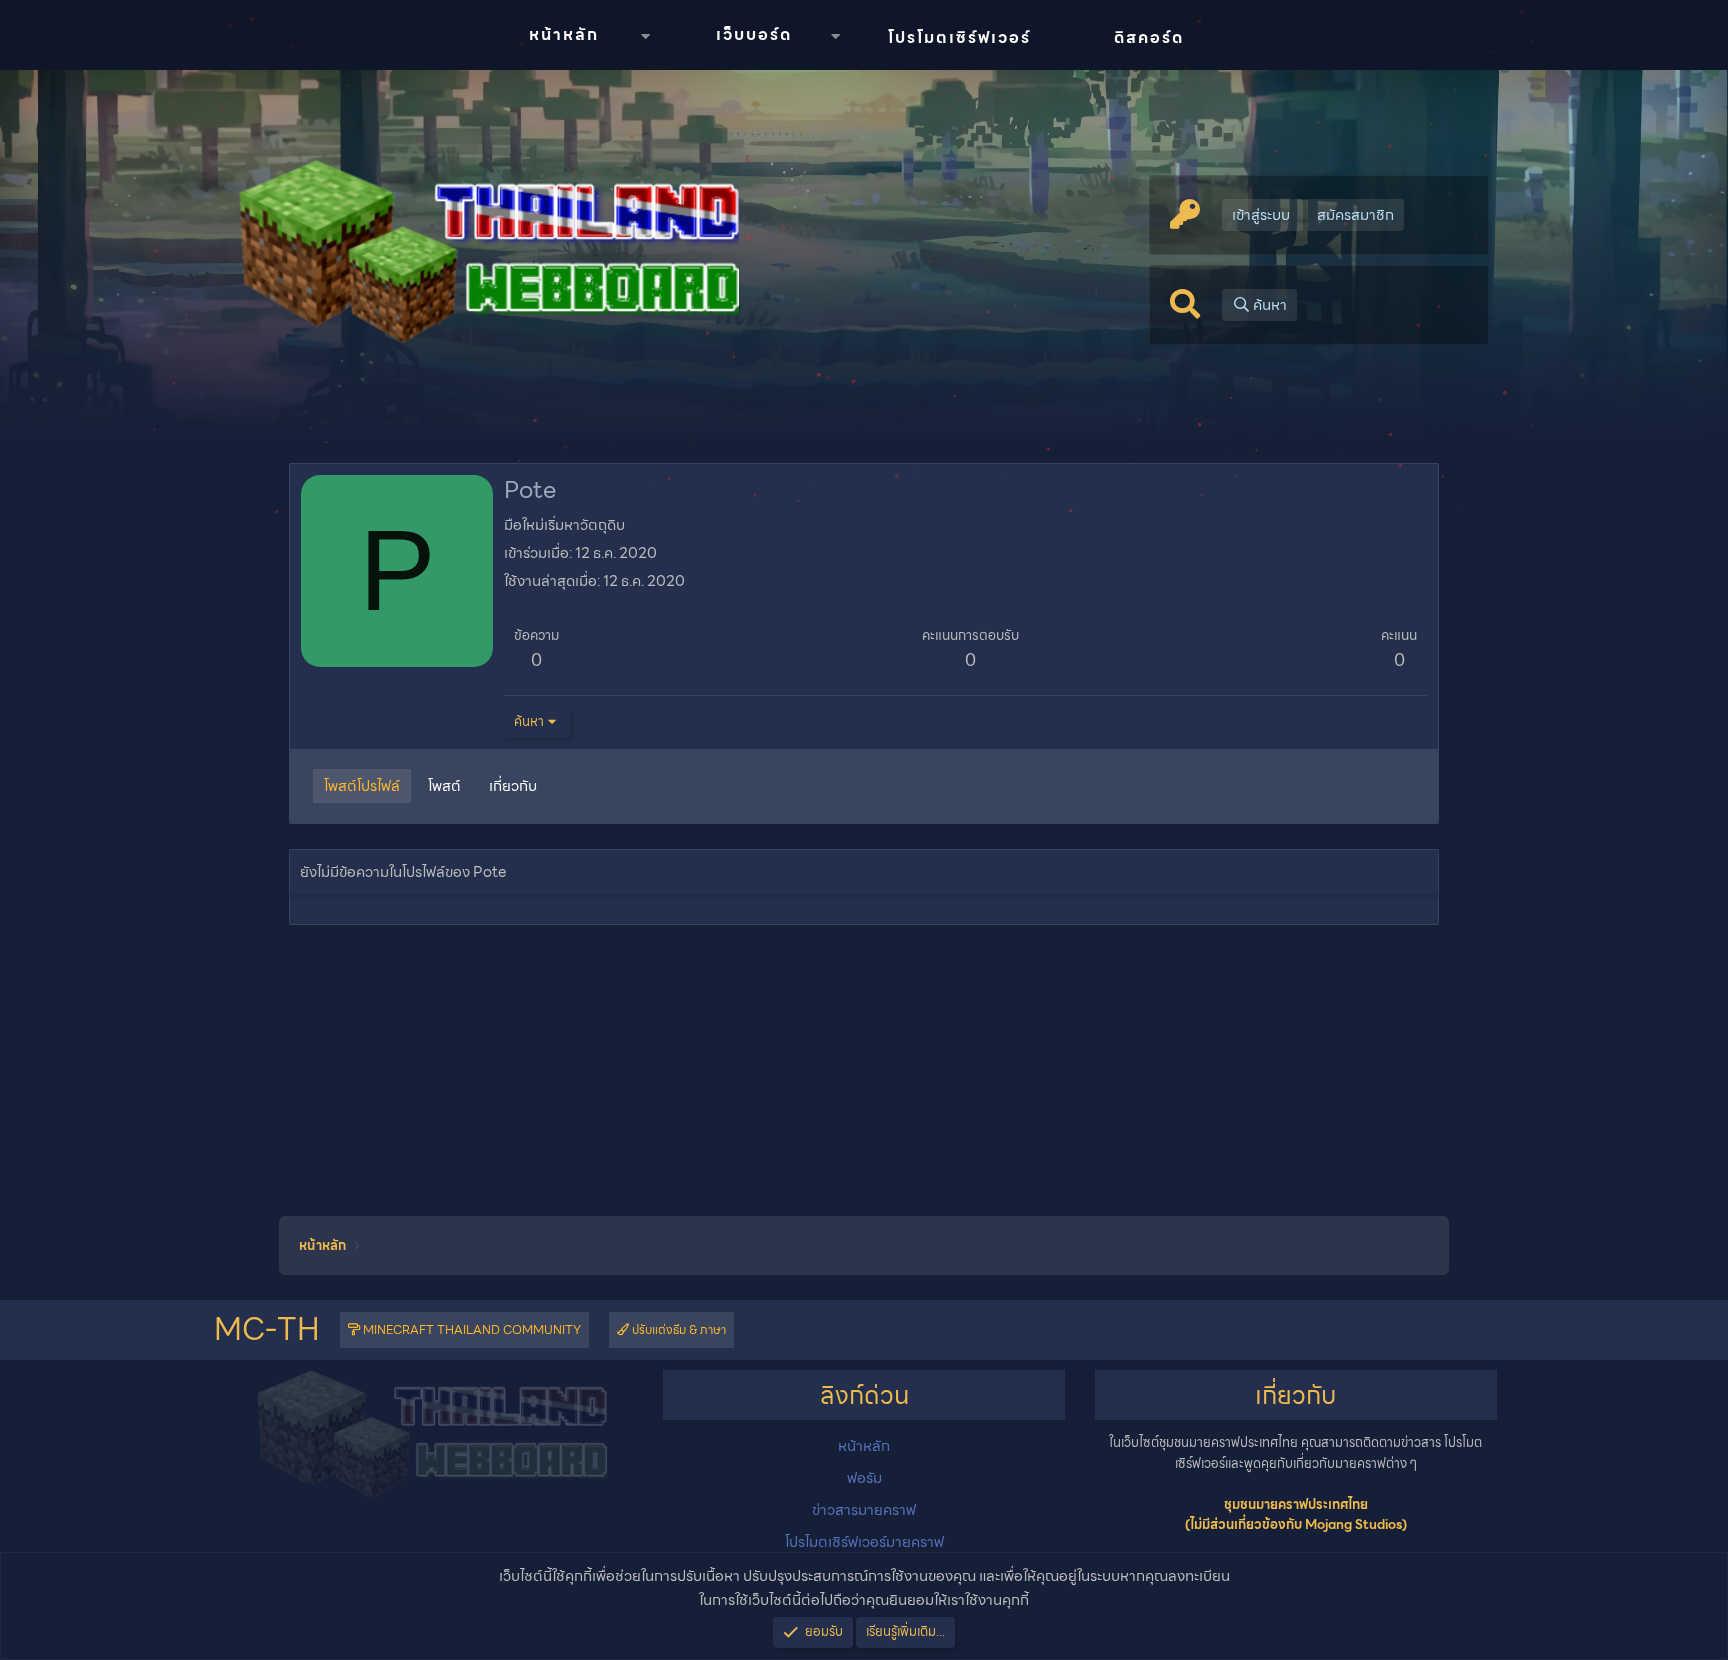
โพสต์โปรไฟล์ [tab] (362, 786)
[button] (645, 36)
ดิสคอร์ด (1149, 37)
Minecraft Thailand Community (470, 1329)
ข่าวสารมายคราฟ (864, 1510)
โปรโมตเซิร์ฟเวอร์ (959, 37)
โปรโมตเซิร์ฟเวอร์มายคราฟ (864, 1542)
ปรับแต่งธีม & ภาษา (677, 1329)
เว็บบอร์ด (754, 34)
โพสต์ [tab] (444, 786)
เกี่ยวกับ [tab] (513, 786)
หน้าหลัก (564, 34)
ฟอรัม (864, 1478)
